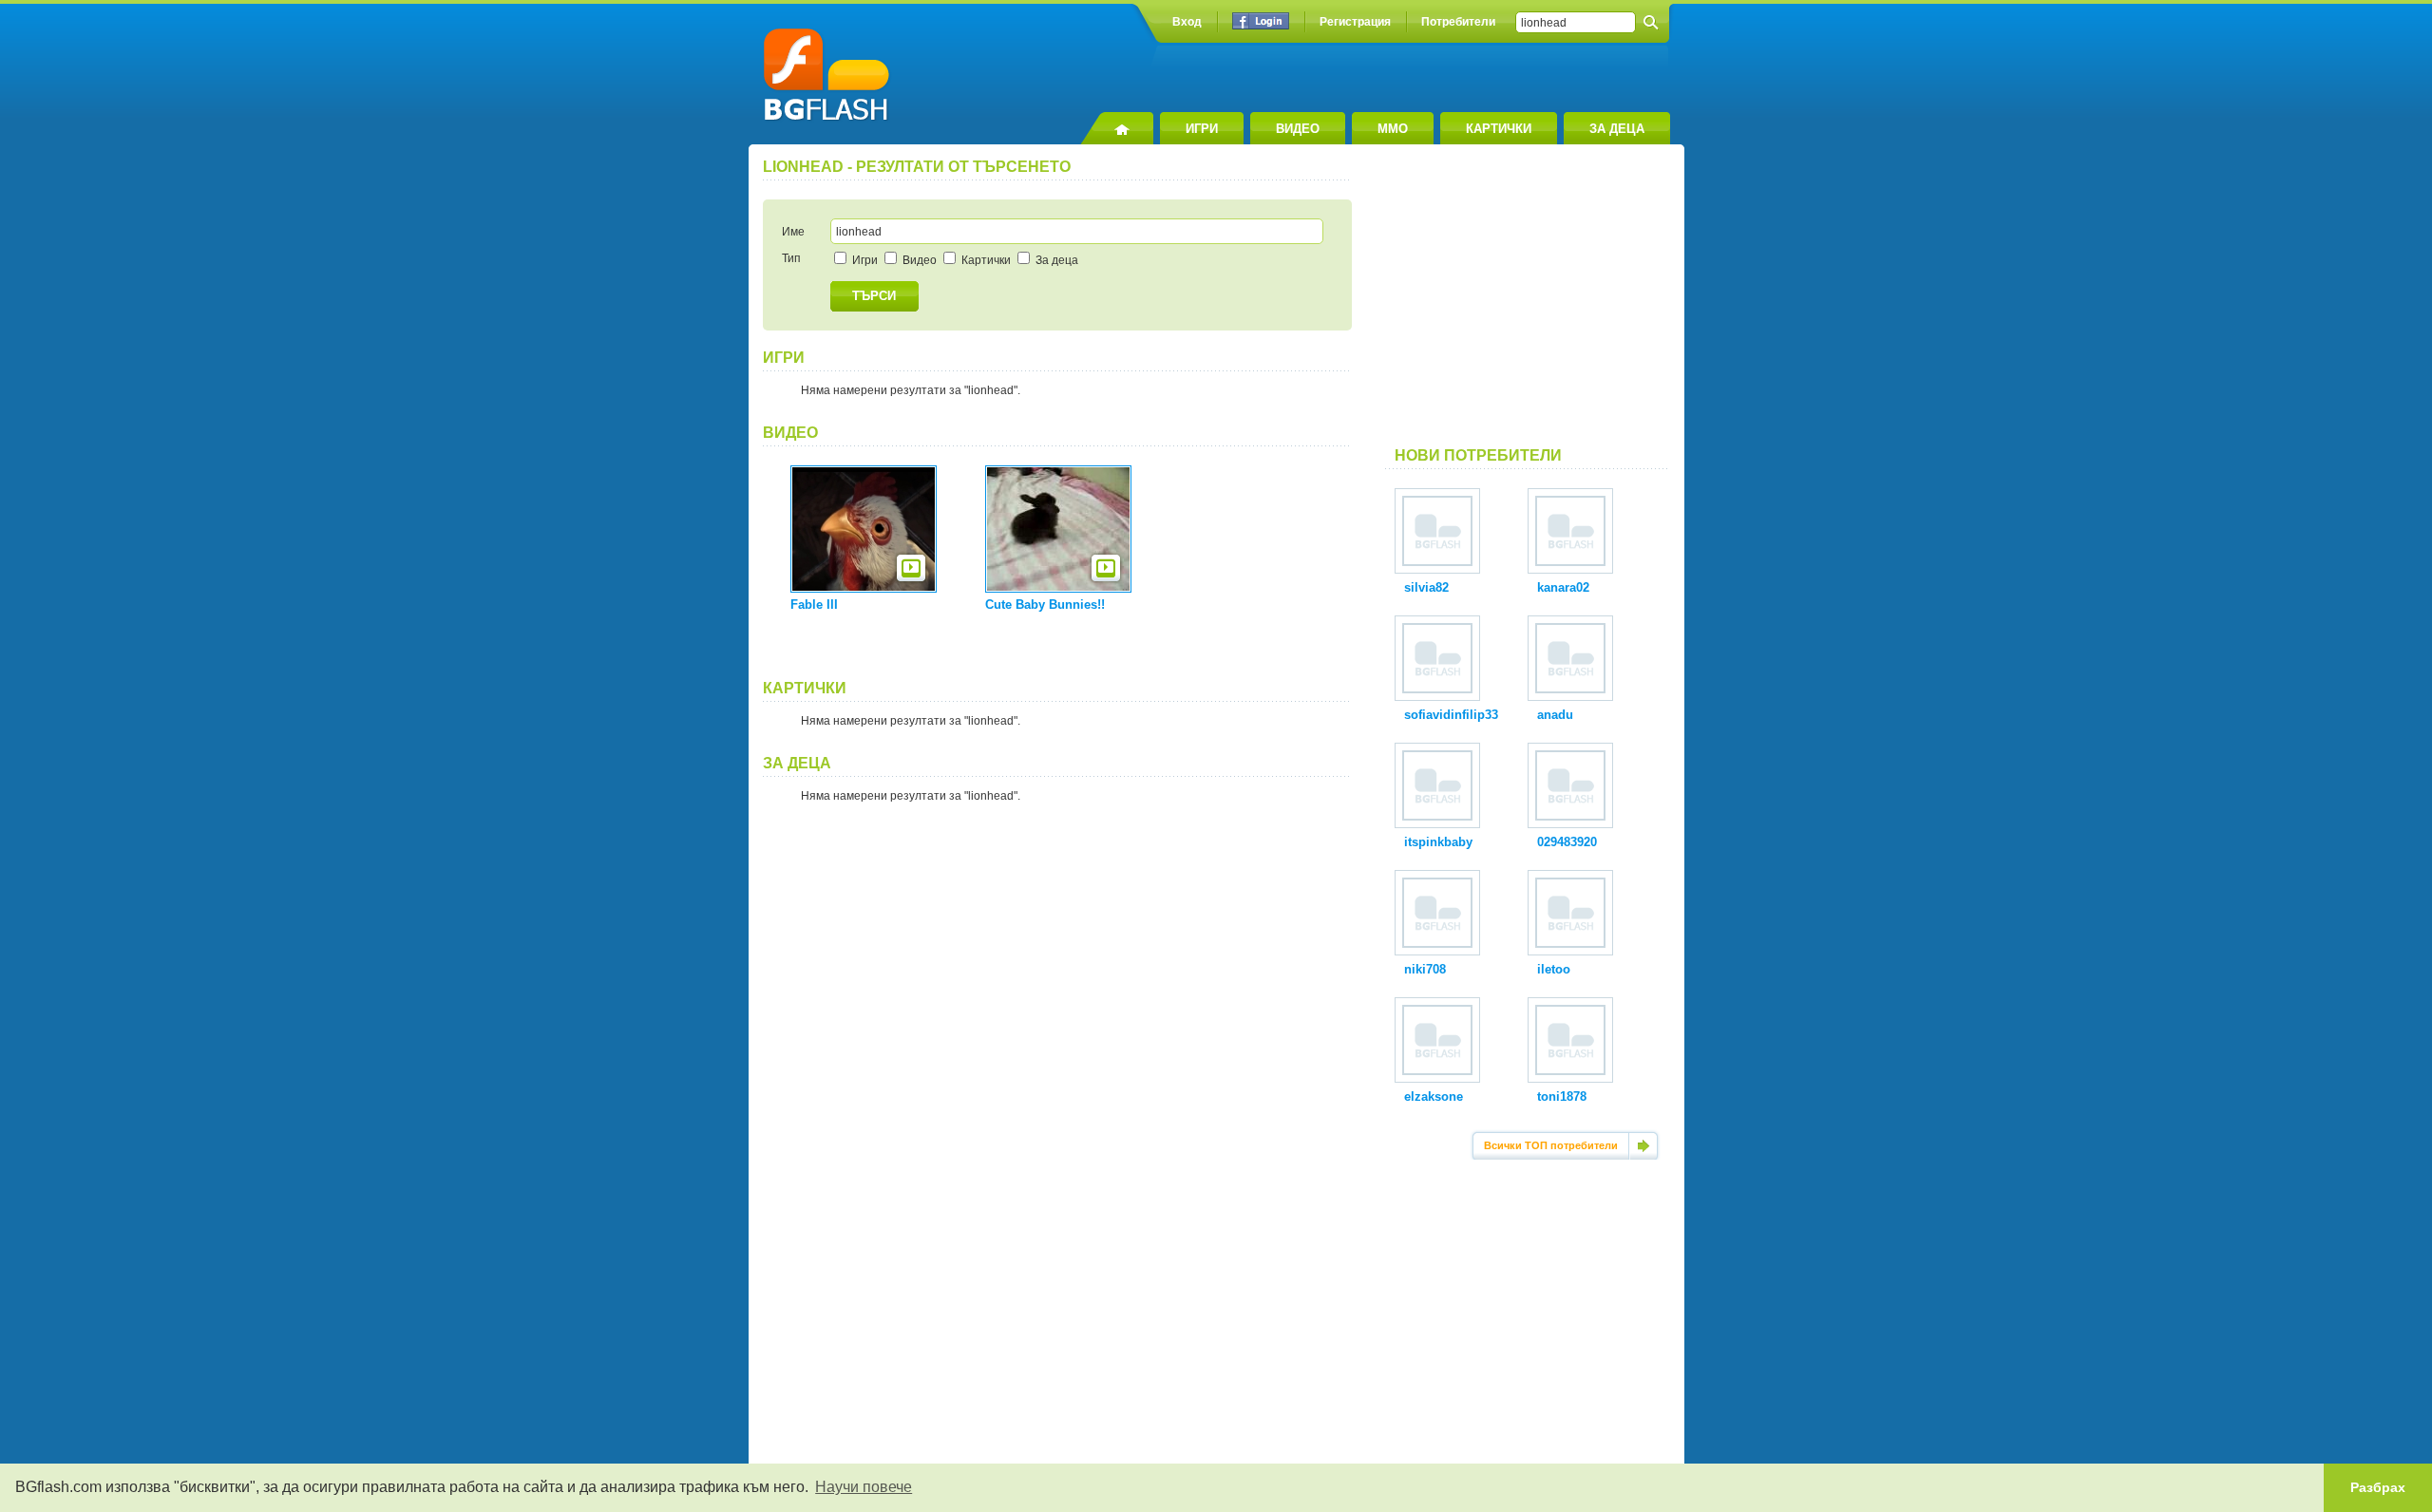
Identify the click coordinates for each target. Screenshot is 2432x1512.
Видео (918, 260)
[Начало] (1117, 128)
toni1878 (1562, 1096)
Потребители (1458, 22)
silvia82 (1426, 587)
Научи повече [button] (864, 1487)
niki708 (1425, 969)
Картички (985, 260)
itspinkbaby (1438, 842)
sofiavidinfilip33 (1451, 715)
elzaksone (1434, 1096)
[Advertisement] (1528, 303)
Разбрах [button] (2378, 1487)
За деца (1055, 260)
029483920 (1567, 842)
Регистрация (1355, 22)
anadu (1555, 715)
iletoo (1554, 969)
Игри (864, 260)
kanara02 (1563, 587)
